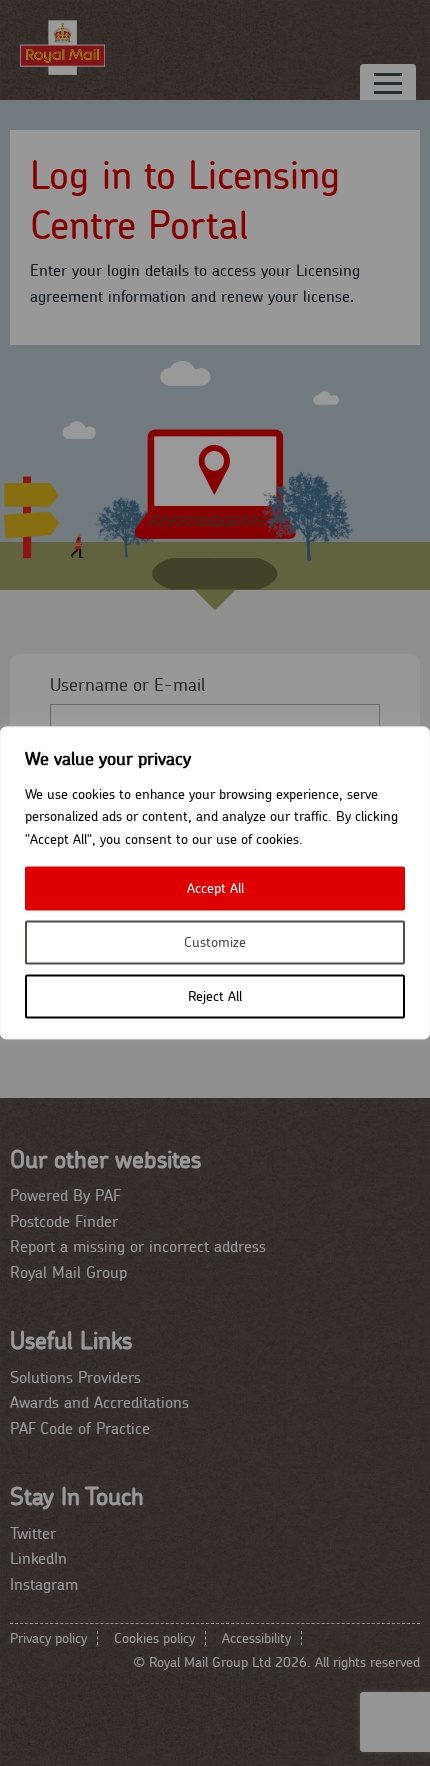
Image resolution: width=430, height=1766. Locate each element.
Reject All (215, 997)
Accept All (215, 889)
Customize (215, 943)
